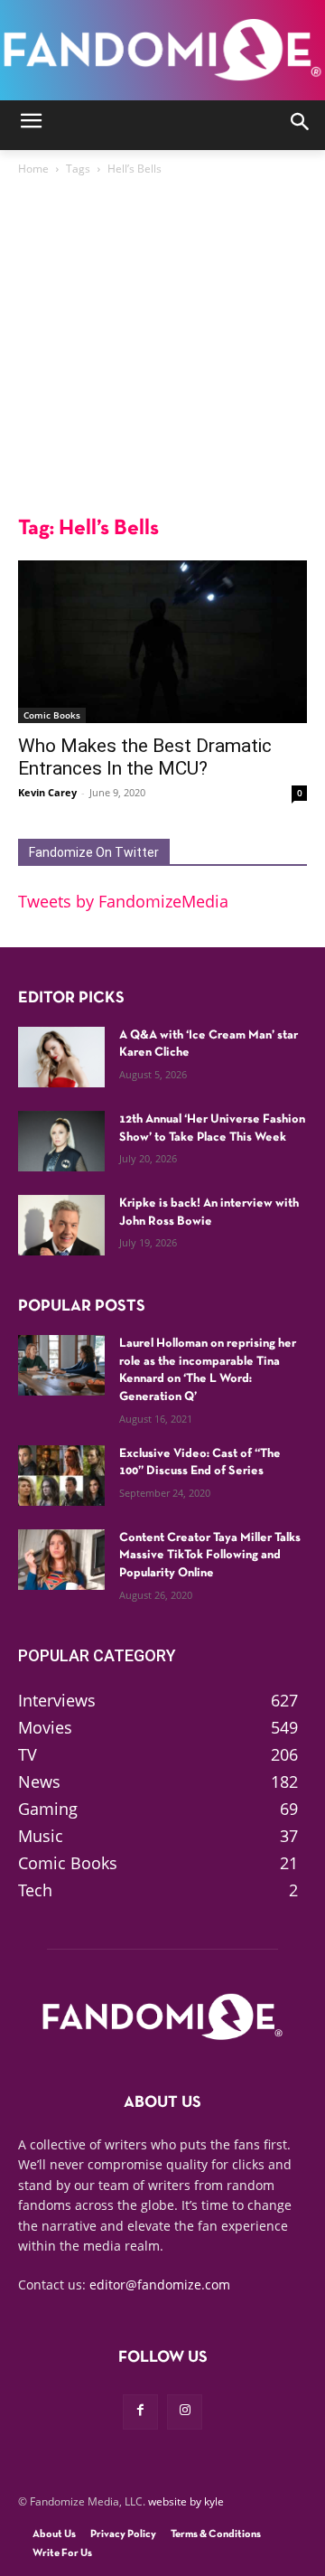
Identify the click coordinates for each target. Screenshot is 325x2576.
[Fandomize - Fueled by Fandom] (162, 50)
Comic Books (52, 715)
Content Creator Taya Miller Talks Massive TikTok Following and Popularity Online (210, 1556)
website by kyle (186, 2501)
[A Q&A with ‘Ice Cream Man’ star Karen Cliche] (61, 1057)
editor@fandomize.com (160, 2285)
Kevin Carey (47, 792)
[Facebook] (140, 2412)
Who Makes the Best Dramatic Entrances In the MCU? (145, 757)
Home (33, 169)
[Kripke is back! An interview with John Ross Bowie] (61, 1225)
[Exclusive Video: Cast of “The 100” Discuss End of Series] (61, 1476)
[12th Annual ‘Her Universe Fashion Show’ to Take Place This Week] (61, 1141)
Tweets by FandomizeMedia (123, 901)
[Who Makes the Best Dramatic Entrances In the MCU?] (162, 642)
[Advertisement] (162, 351)
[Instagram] (185, 2412)
